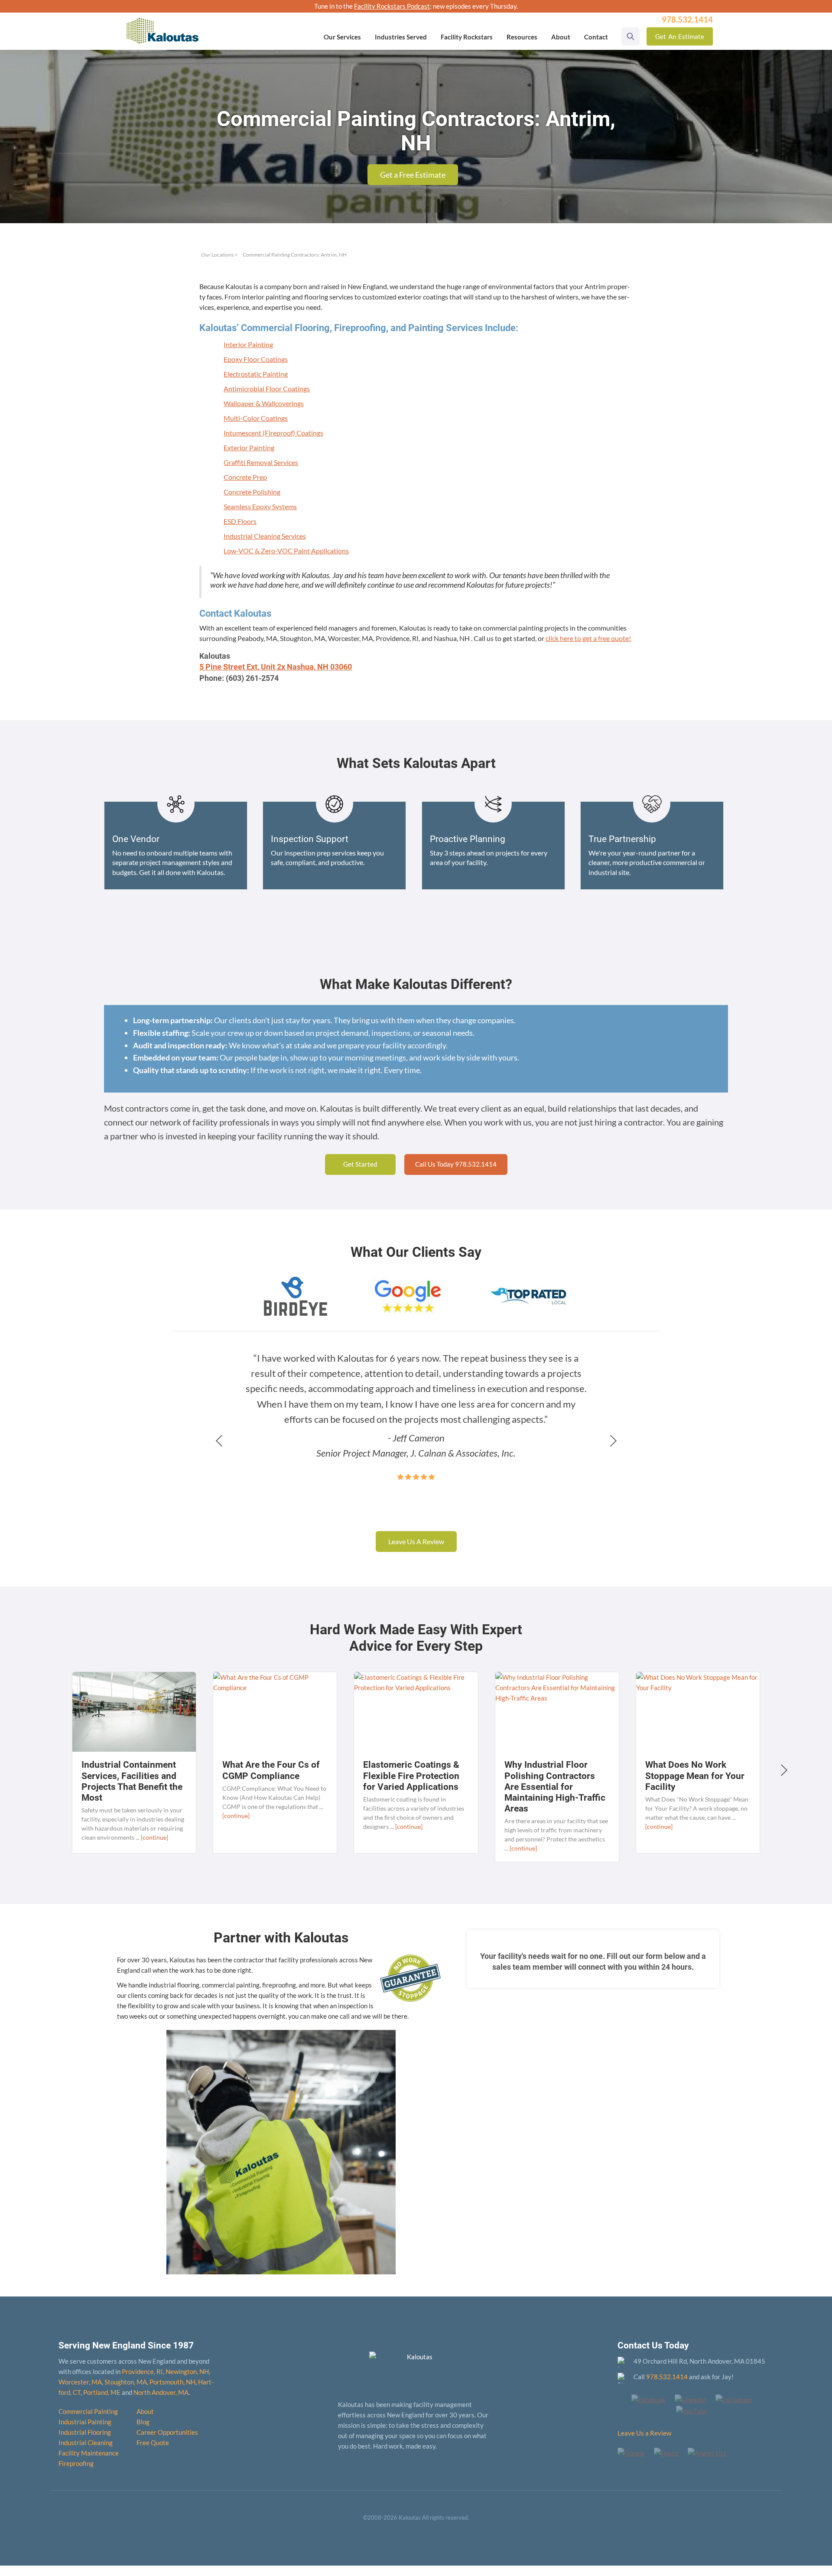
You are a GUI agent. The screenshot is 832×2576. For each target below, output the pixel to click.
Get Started (360, 1164)
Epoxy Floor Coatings (256, 359)
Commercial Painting (88, 2411)
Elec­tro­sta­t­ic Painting (256, 374)
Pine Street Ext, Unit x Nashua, (276, 667)
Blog (143, 2422)
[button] (342, 37)
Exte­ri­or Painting (249, 447)
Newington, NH (187, 2371)
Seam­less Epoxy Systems (260, 506)
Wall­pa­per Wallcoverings (264, 403)
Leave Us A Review (416, 1541)
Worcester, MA (80, 2382)
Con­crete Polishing (252, 492)
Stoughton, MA (126, 2382)
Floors (240, 521)
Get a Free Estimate (413, 175)
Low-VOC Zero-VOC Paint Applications (286, 551)
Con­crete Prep (245, 477)
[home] (162, 25)
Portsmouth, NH (172, 2382)
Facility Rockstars (467, 37)
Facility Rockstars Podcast (392, 6)
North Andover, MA (161, 2392)
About (145, 2411)
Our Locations (217, 255)
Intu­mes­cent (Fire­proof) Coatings (273, 433)
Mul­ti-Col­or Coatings (256, 418)
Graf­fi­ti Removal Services (261, 462)
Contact (596, 37)
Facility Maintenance (89, 2453)
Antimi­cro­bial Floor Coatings (267, 389)
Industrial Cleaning (86, 2443)
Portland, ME (102, 2392)
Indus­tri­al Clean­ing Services (265, 536)
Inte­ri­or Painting (248, 344)
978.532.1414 (667, 2377)
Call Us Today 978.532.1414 (456, 1164)
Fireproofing (76, 2463)
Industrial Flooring (85, 2432)
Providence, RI (142, 2371)
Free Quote (153, 2443)
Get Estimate (680, 36)
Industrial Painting (85, 2422)
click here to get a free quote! (588, 638)
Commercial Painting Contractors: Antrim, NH (295, 255)
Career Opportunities (167, 2432)
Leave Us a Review (644, 2433)
